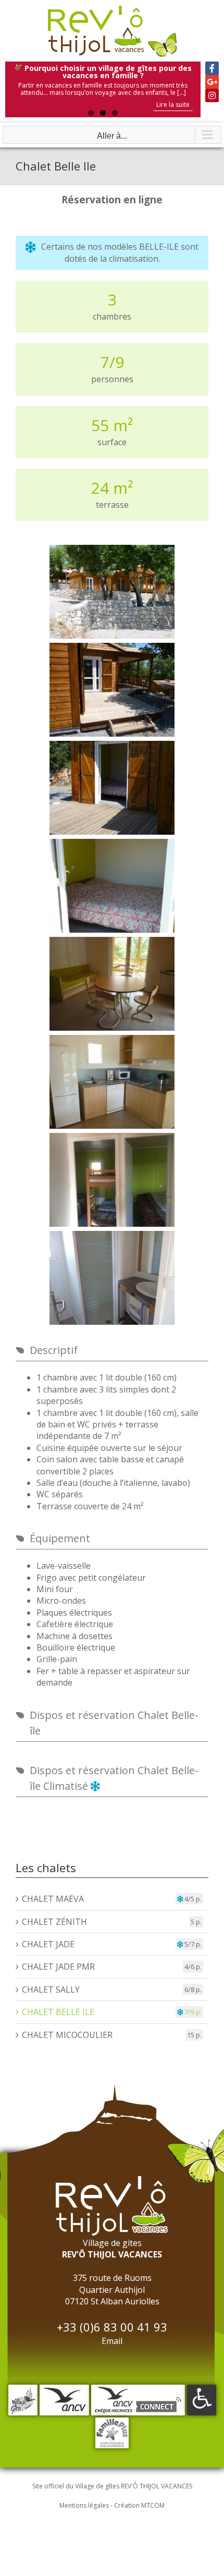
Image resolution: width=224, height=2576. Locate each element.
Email (112, 2341)
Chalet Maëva (53, 1899)
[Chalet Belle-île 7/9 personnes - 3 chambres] (112, 592)
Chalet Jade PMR (58, 1967)
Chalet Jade (48, 1944)
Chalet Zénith (54, 1922)
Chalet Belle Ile (58, 2012)
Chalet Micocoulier (67, 2035)
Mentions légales (84, 2505)
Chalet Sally (51, 1989)
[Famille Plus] (112, 2423)
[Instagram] (212, 95)
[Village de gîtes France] (23, 2390)
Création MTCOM (139, 2505)
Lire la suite (173, 105)
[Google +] (212, 82)
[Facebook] (212, 68)
